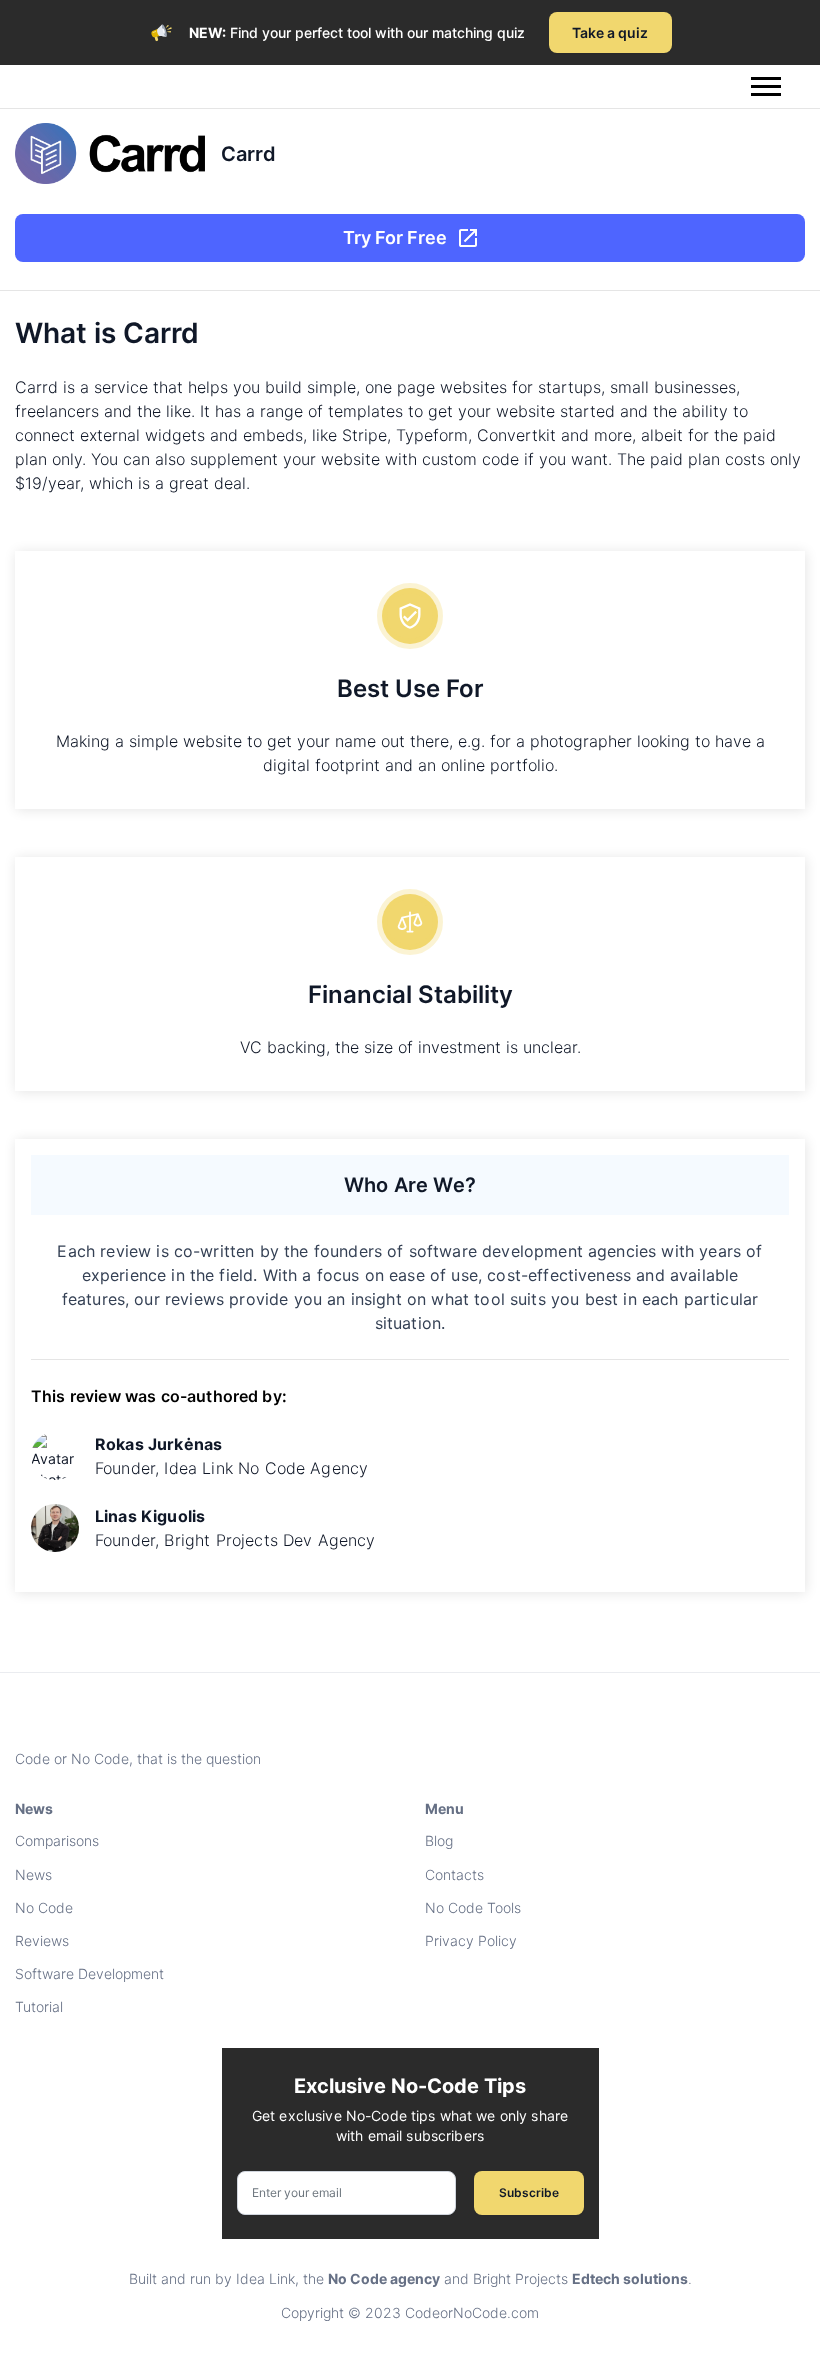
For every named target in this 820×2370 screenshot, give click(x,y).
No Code (44, 1907)
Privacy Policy (471, 1940)
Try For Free (395, 237)
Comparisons (57, 1840)
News (33, 1874)
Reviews (42, 1940)
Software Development (89, 1973)
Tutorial (39, 2006)
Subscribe (529, 2192)
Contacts (454, 1874)
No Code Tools (473, 1907)
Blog (439, 1840)
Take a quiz (610, 32)
